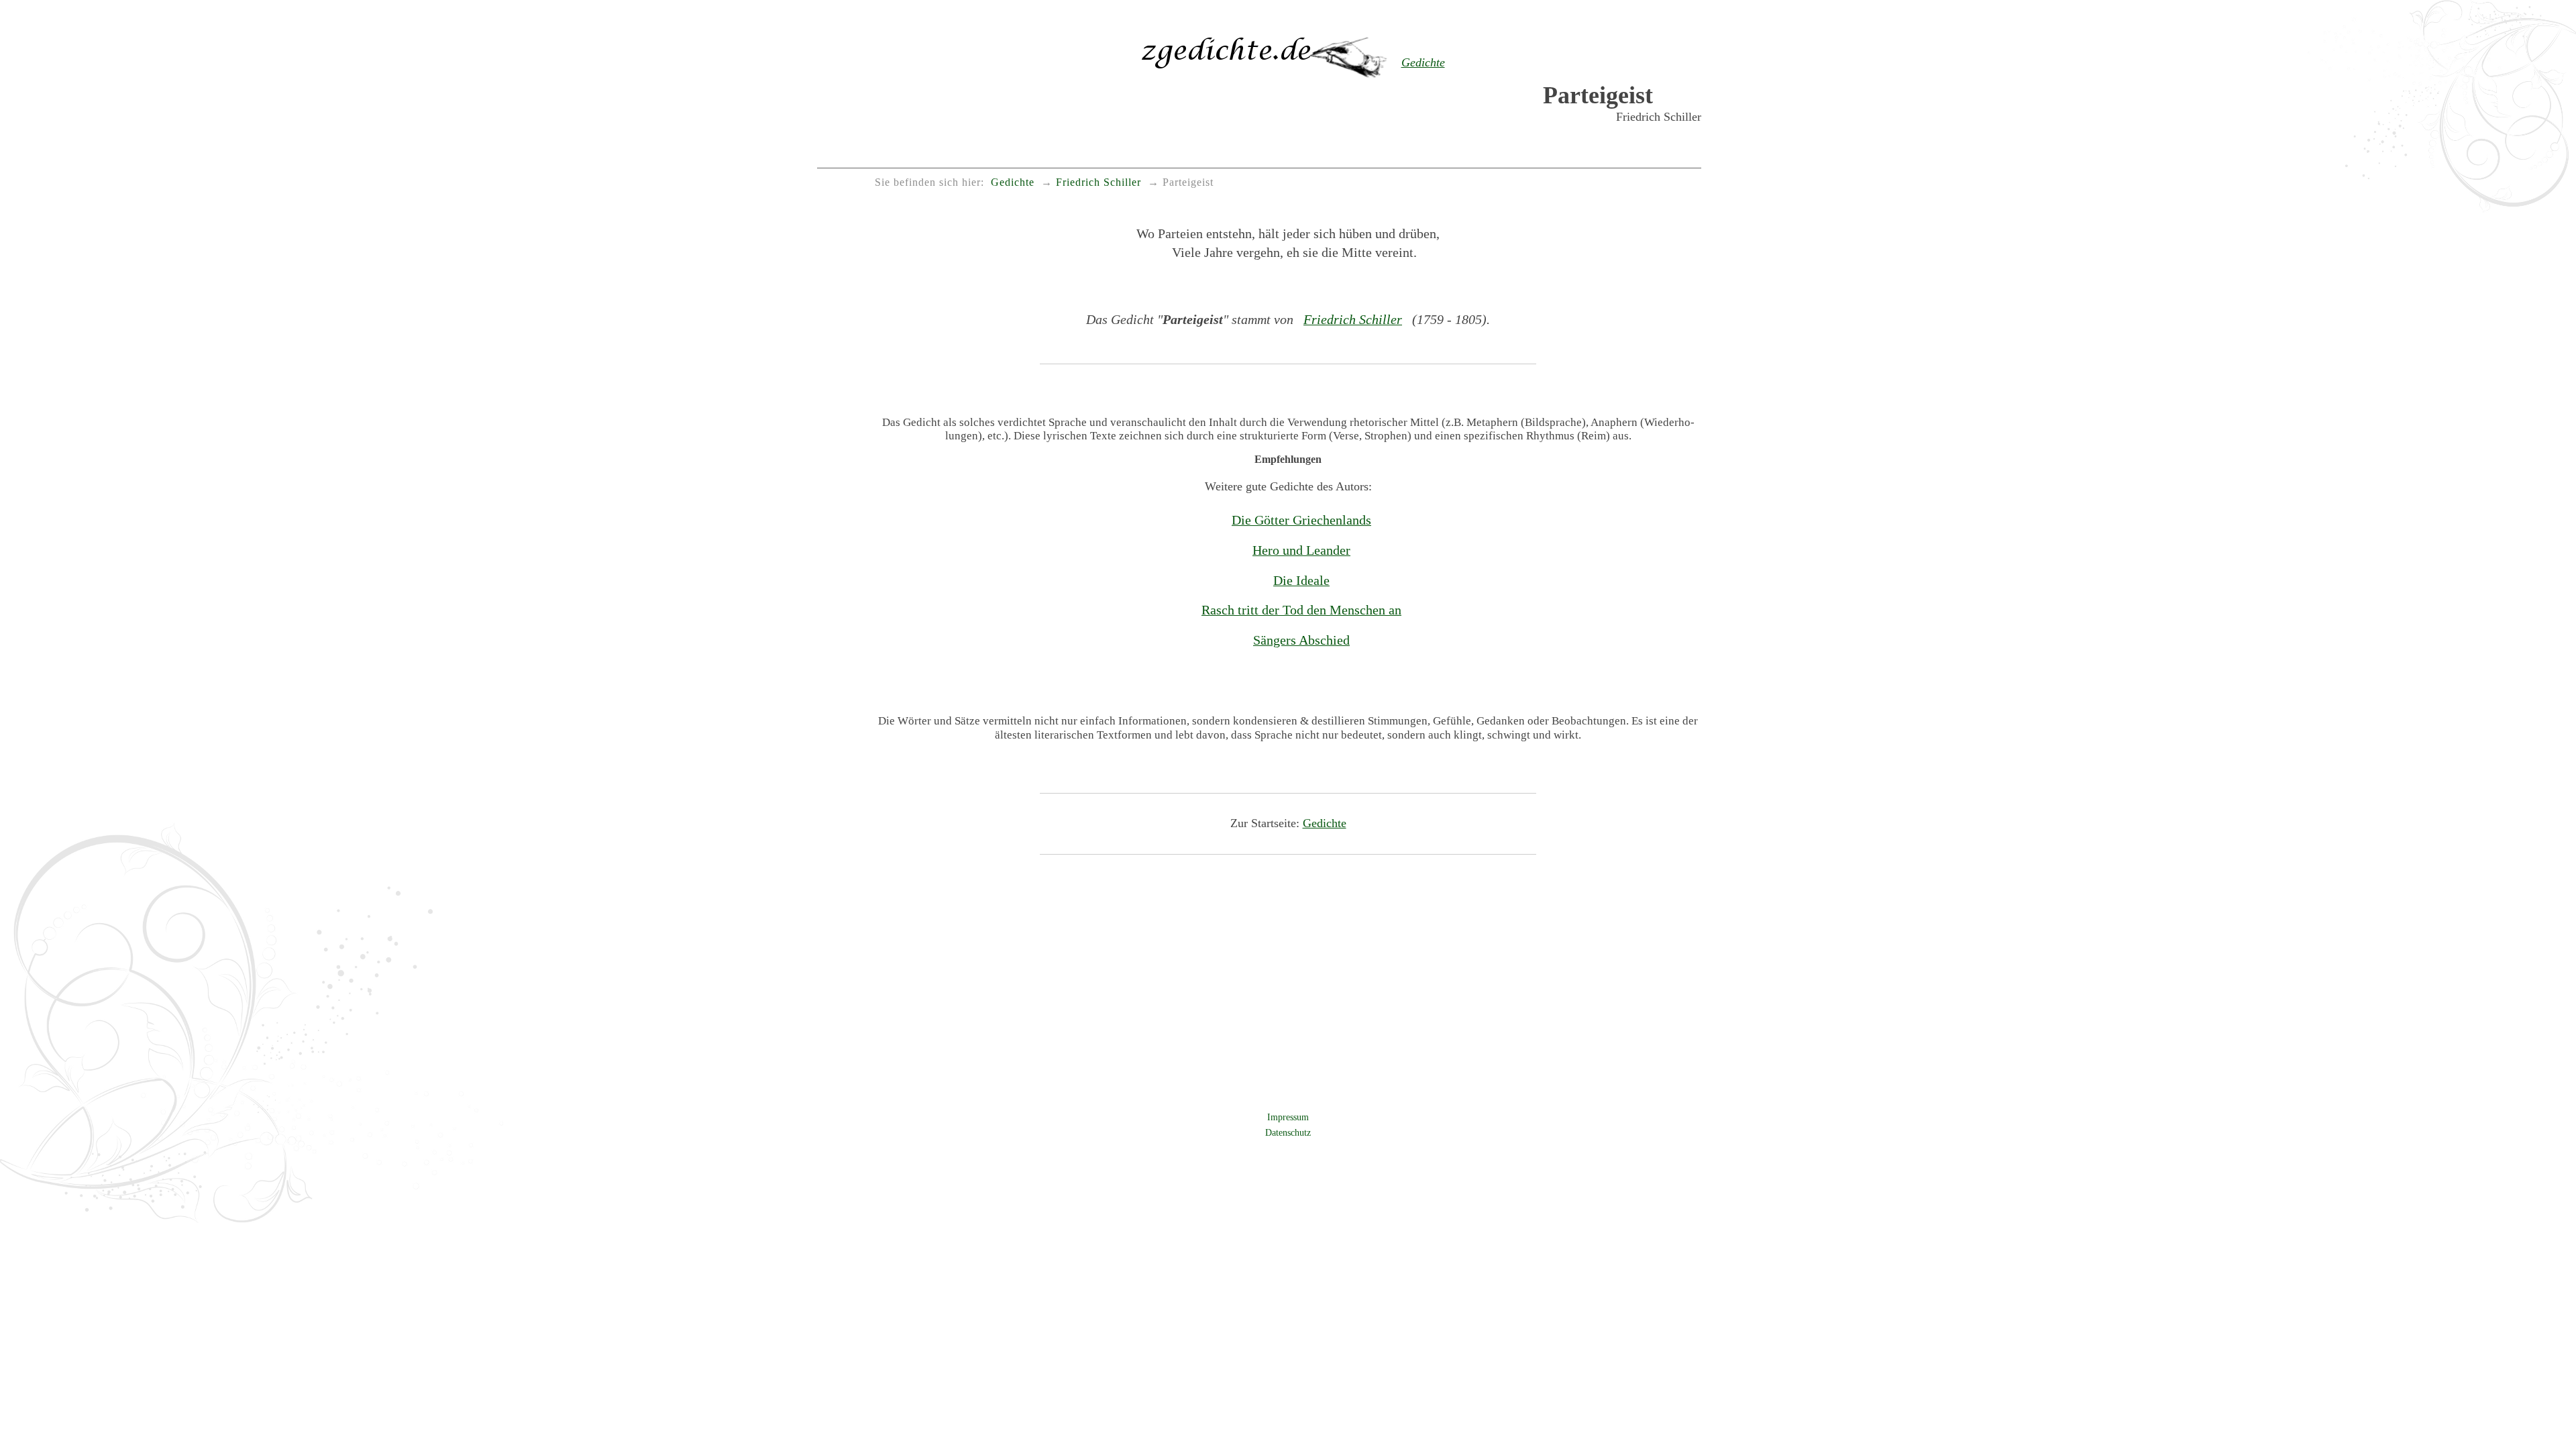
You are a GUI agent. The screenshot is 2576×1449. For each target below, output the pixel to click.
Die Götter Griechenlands (1301, 520)
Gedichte (1325, 823)
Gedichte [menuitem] (1013, 182)
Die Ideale (1301, 580)
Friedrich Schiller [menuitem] (1098, 182)
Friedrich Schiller (1353, 319)
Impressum (1288, 1117)
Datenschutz (1288, 1132)
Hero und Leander (1301, 550)
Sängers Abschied (1301, 640)
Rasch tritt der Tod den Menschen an (1301, 610)
